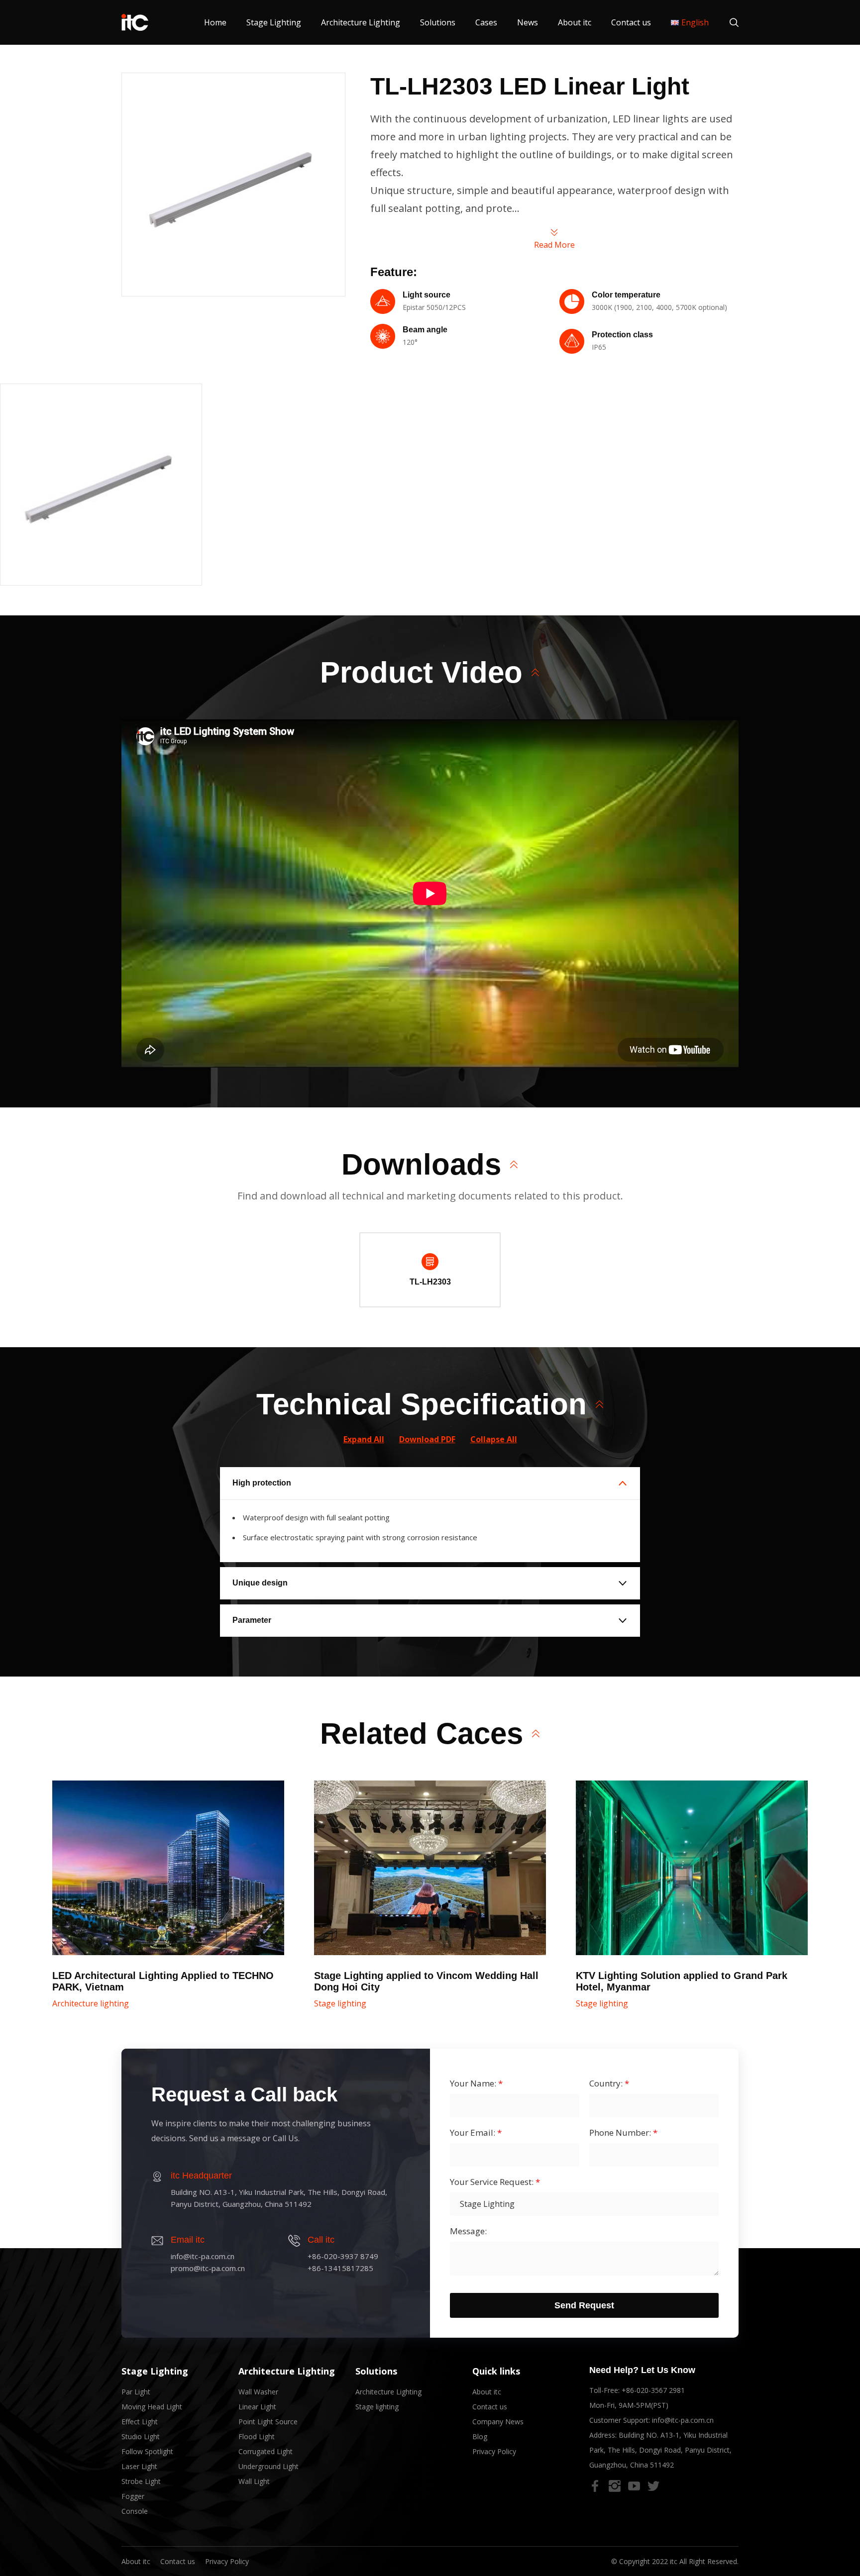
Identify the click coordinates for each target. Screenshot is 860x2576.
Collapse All (494, 1439)
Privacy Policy (494, 2451)
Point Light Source (268, 2422)
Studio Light (141, 2436)
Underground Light (269, 2466)
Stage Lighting (274, 22)
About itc (575, 22)
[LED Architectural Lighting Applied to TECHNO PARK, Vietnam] (168, 1868)
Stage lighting (340, 2003)
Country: (609, 2083)
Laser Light (139, 2466)
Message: (468, 2231)
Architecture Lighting (361, 22)
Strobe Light (141, 2481)
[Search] (729, 22)
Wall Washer (258, 2392)
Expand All (364, 1439)
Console (135, 2511)
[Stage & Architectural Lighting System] (135, 22)
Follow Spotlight (147, 2451)
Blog (480, 2436)
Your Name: (476, 2083)
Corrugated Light (266, 2451)
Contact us (631, 22)
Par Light (136, 2392)
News (528, 22)
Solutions (438, 22)
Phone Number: (623, 2133)
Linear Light (257, 2407)
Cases (486, 22)
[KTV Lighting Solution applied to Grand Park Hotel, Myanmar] (692, 1868)
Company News (498, 2422)
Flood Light (257, 2436)
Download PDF (427, 1439)
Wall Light (254, 2481)
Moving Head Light (152, 2407)
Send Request (584, 2305)
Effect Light (140, 2422)
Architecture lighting (91, 2003)
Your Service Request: (495, 2182)
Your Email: (476, 2133)
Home (215, 22)
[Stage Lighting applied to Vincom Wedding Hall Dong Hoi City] (430, 1868)
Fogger (133, 2496)
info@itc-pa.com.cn (683, 2420)
